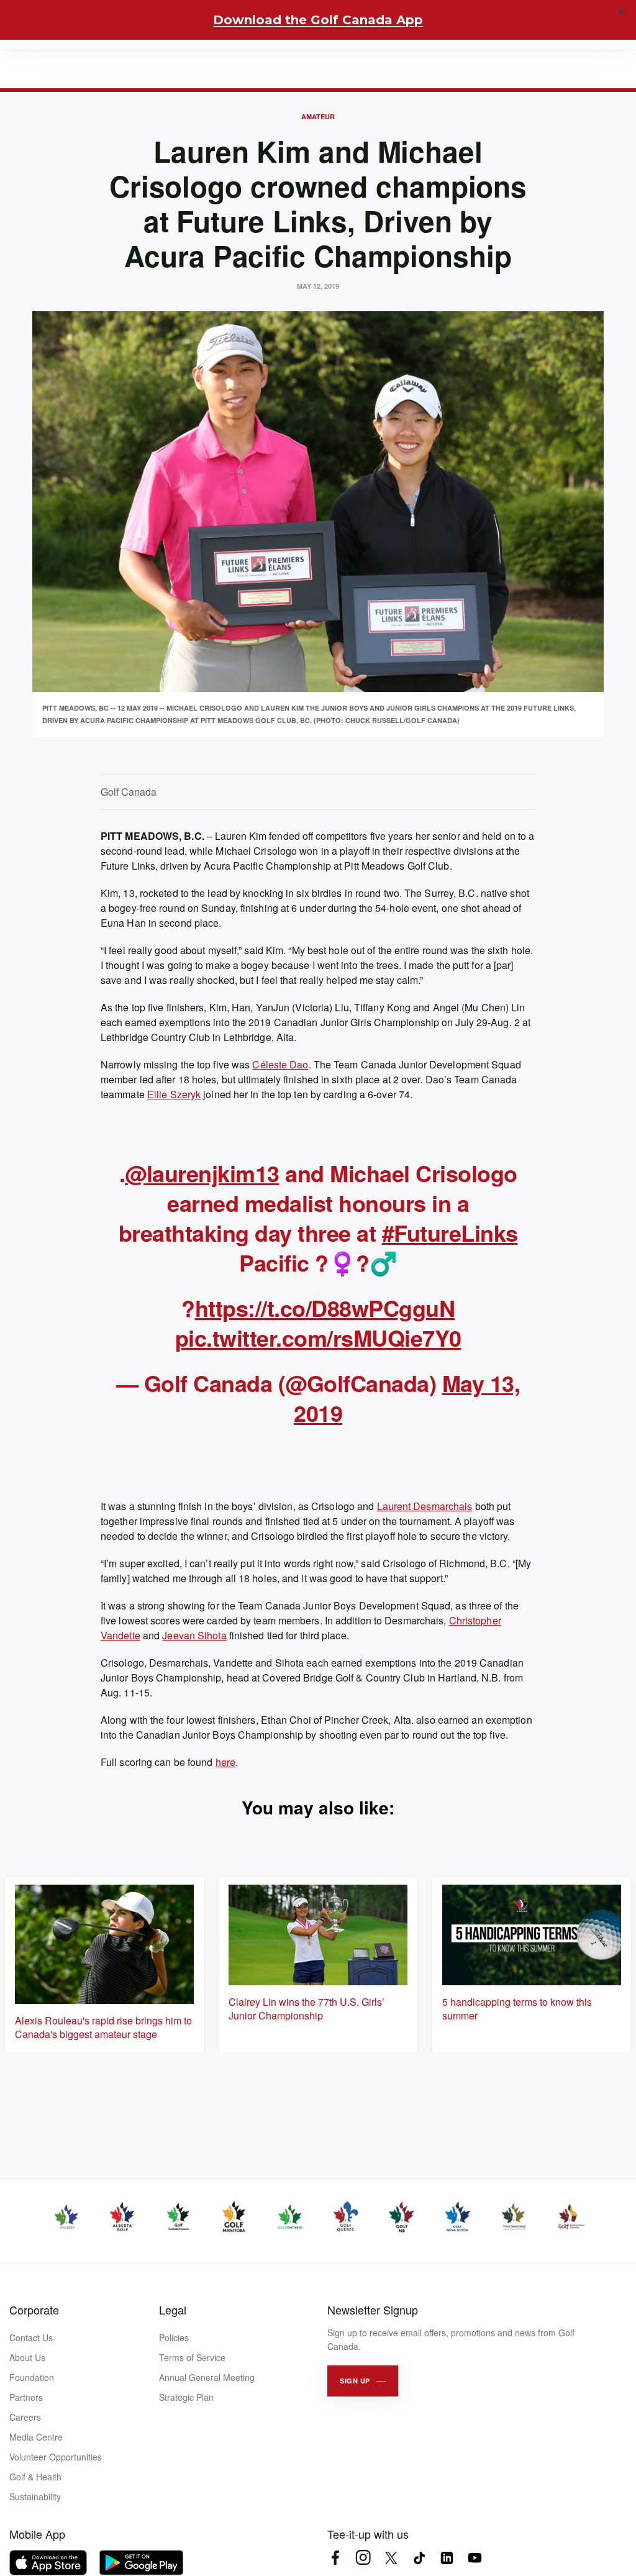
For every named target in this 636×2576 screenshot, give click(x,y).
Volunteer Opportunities (56, 2457)
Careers (25, 2417)
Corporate (34, 2310)
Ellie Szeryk (174, 1094)
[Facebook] (335, 2558)
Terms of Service (192, 2357)
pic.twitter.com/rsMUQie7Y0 (318, 1337)
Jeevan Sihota (194, 1635)
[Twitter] (391, 2558)
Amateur (318, 116)
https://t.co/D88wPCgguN (325, 1308)
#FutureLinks (450, 1232)
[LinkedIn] (447, 2558)
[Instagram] (363, 2558)
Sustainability (35, 2496)
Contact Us (31, 2337)
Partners (26, 2397)
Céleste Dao (280, 1064)
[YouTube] (475, 2558)
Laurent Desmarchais (425, 1506)
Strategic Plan (186, 2397)
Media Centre (36, 2437)
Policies (174, 2337)
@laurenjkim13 (202, 1173)
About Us (27, 2357)
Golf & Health (35, 2477)
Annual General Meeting (207, 2377)
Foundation (32, 2377)
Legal (173, 2310)
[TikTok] (419, 2558)
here (225, 1762)
